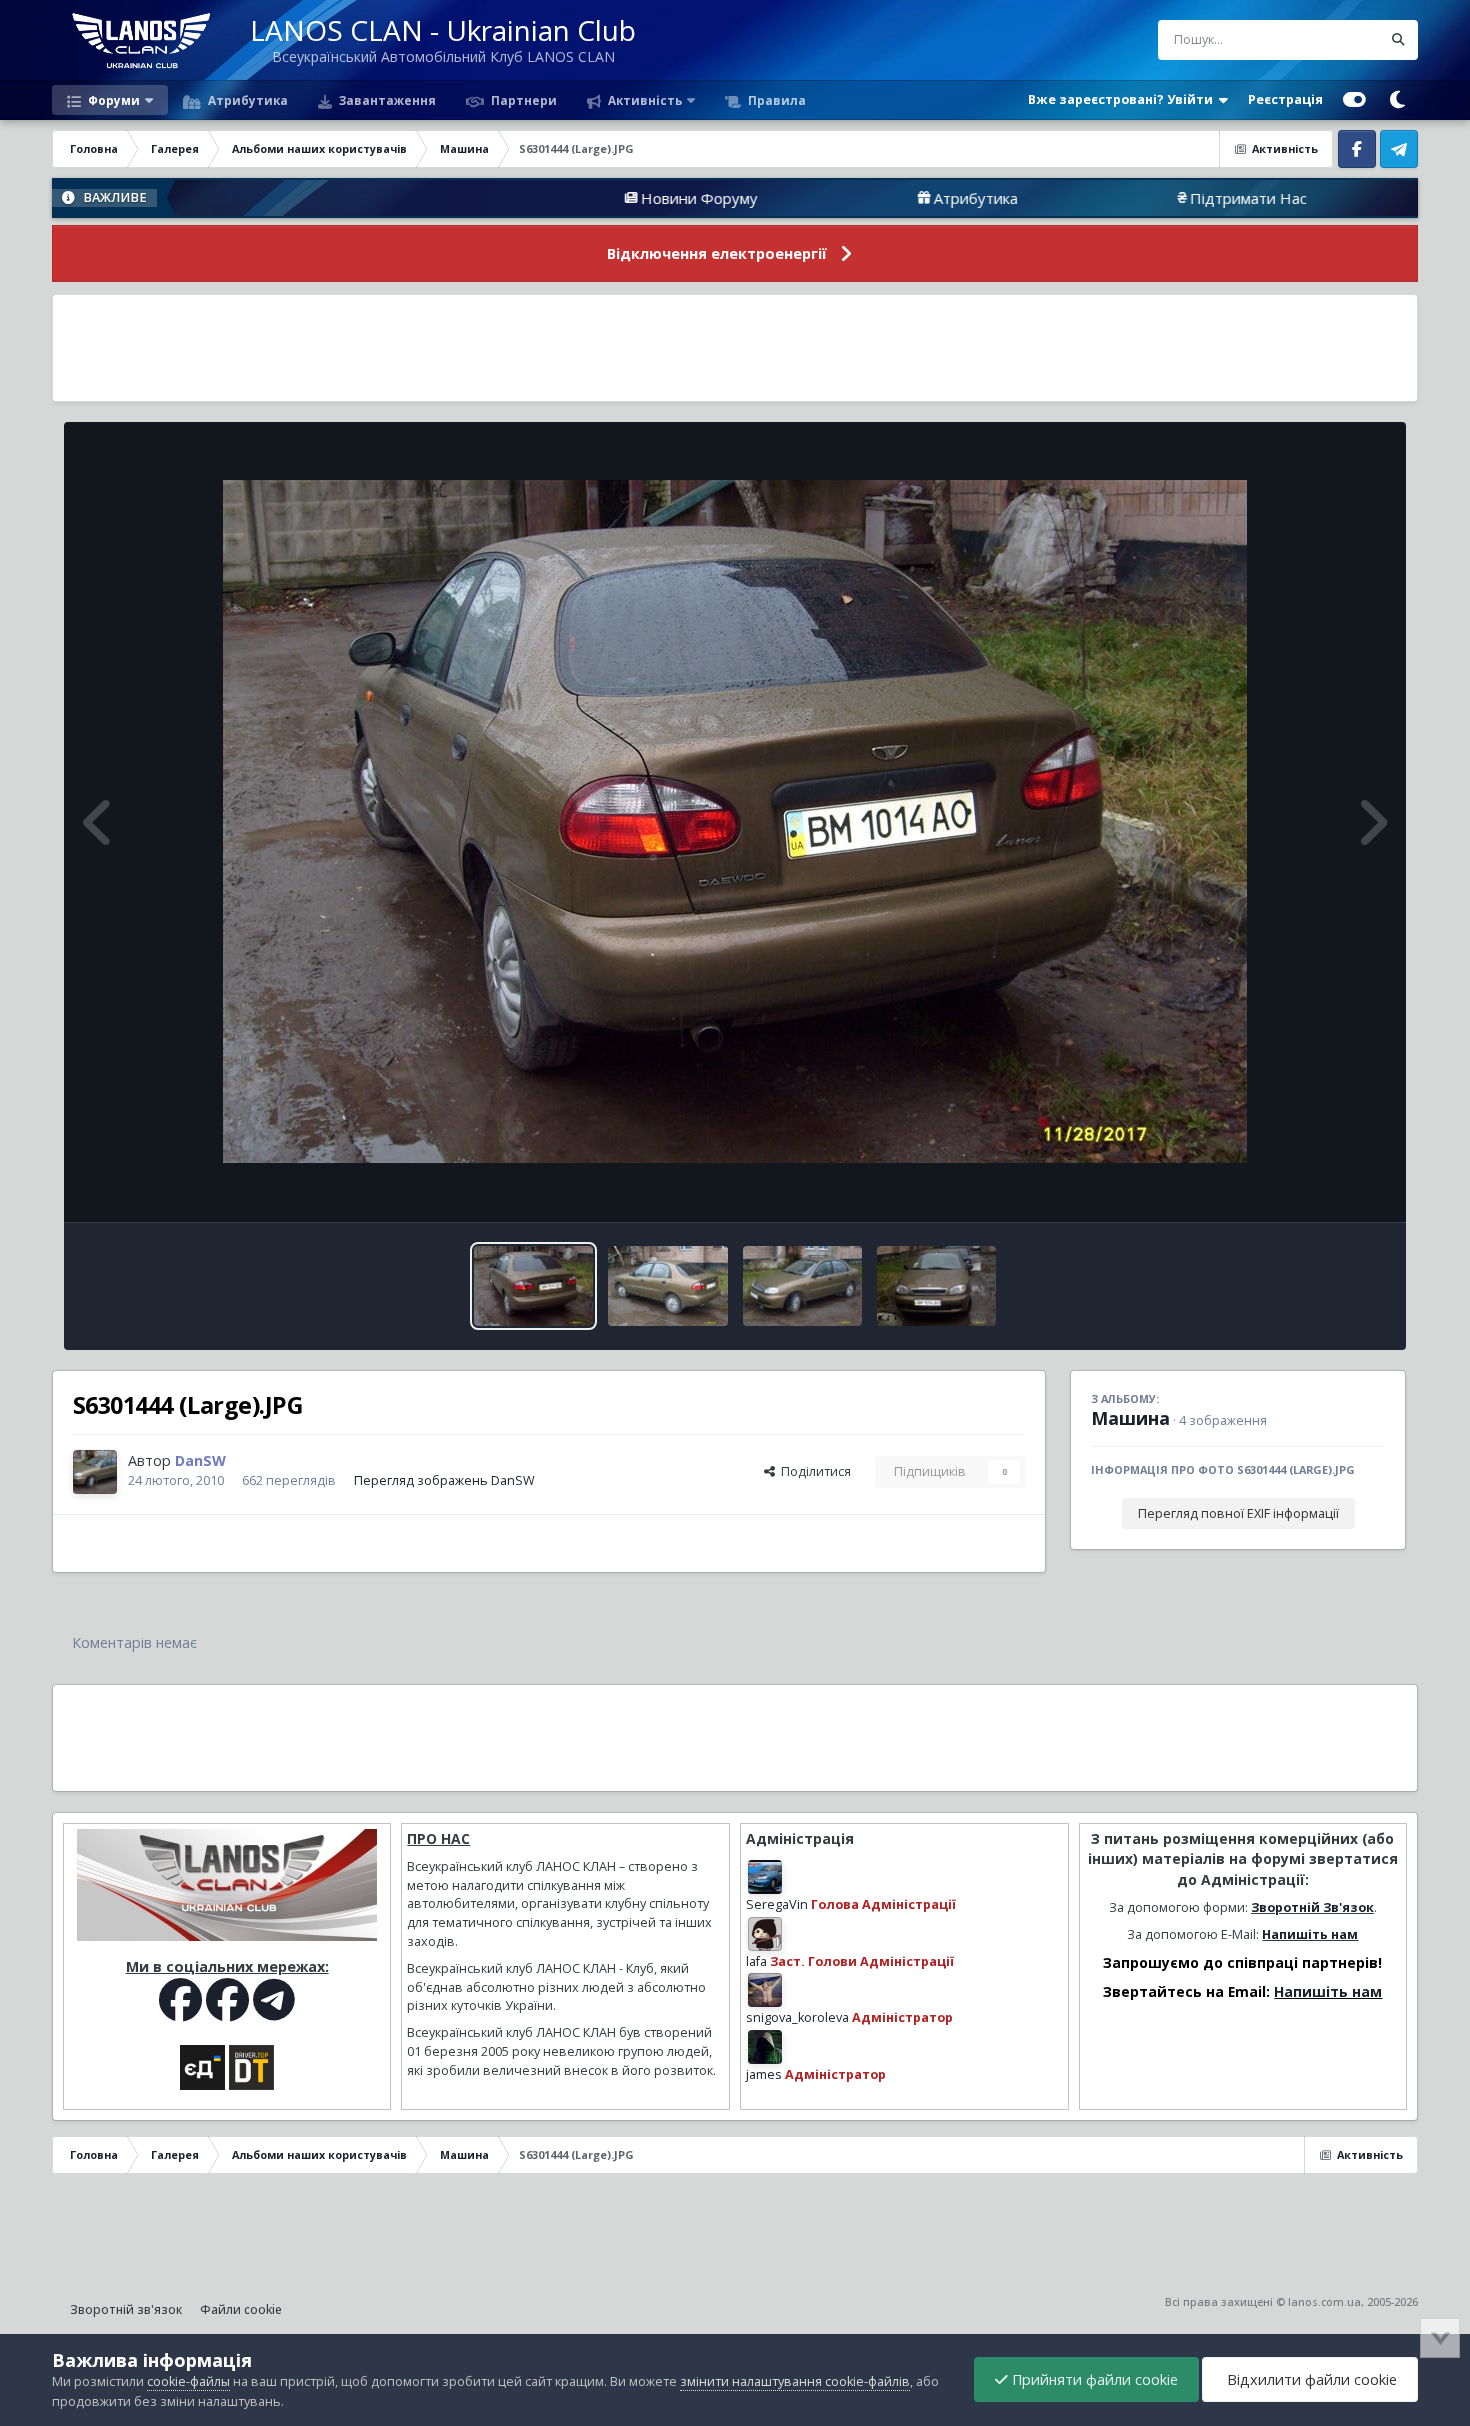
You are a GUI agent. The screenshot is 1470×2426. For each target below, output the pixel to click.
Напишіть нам (1310, 1934)
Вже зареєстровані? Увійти (1123, 99)
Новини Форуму (559, 198)
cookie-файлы (188, 2381)
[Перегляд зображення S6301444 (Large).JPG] (533, 1286)
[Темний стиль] (1397, 100)
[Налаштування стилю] (1354, 100)
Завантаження (386, 100)
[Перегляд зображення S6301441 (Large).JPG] (936, 1286)
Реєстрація (1285, 99)
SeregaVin (777, 1904)
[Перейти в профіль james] (765, 2047)
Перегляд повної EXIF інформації (1238, 1513)
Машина (1130, 1418)
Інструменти (1322, 1185)
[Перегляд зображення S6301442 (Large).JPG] (802, 1286)
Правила (775, 100)
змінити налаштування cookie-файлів (795, 2381)
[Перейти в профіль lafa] (765, 1934)
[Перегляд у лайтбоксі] (735, 821)
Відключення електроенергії (717, 253)
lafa (756, 1961)
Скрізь (1335, 39)
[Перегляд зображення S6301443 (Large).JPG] (667, 1286)
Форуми (112, 100)
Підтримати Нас (1108, 198)
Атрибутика (246, 100)
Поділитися (813, 1471)
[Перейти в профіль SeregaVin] (765, 1877)
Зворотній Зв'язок (1312, 1907)
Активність (643, 100)
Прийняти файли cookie (1093, 2379)
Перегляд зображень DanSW (444, 1480)
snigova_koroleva (797, 2017)
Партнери (522, 100)
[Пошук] (1398, 40)
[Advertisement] (735, 348)
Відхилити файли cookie (1310, 2379)
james (764, 2074)
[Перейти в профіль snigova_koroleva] (765, 1990)
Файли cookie (241, 2309)
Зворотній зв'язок (126, 2309)
